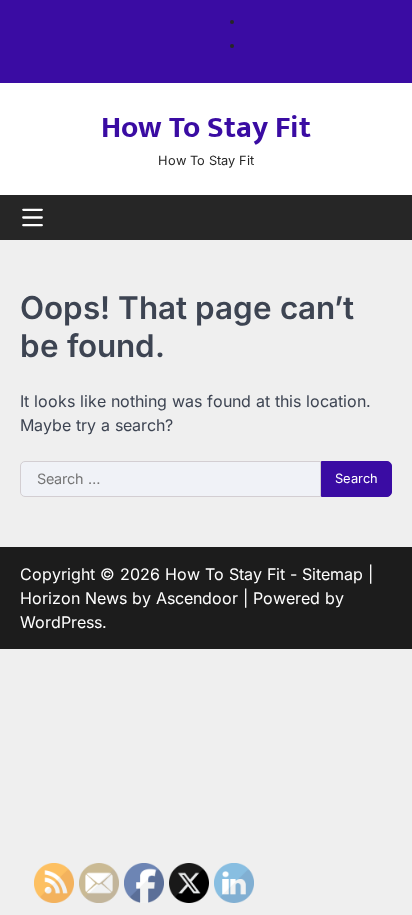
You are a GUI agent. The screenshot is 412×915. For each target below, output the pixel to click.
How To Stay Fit (206, 128)
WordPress (61, 622)
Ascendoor (197, 598)
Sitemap (332, 574)
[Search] (377, 218)
